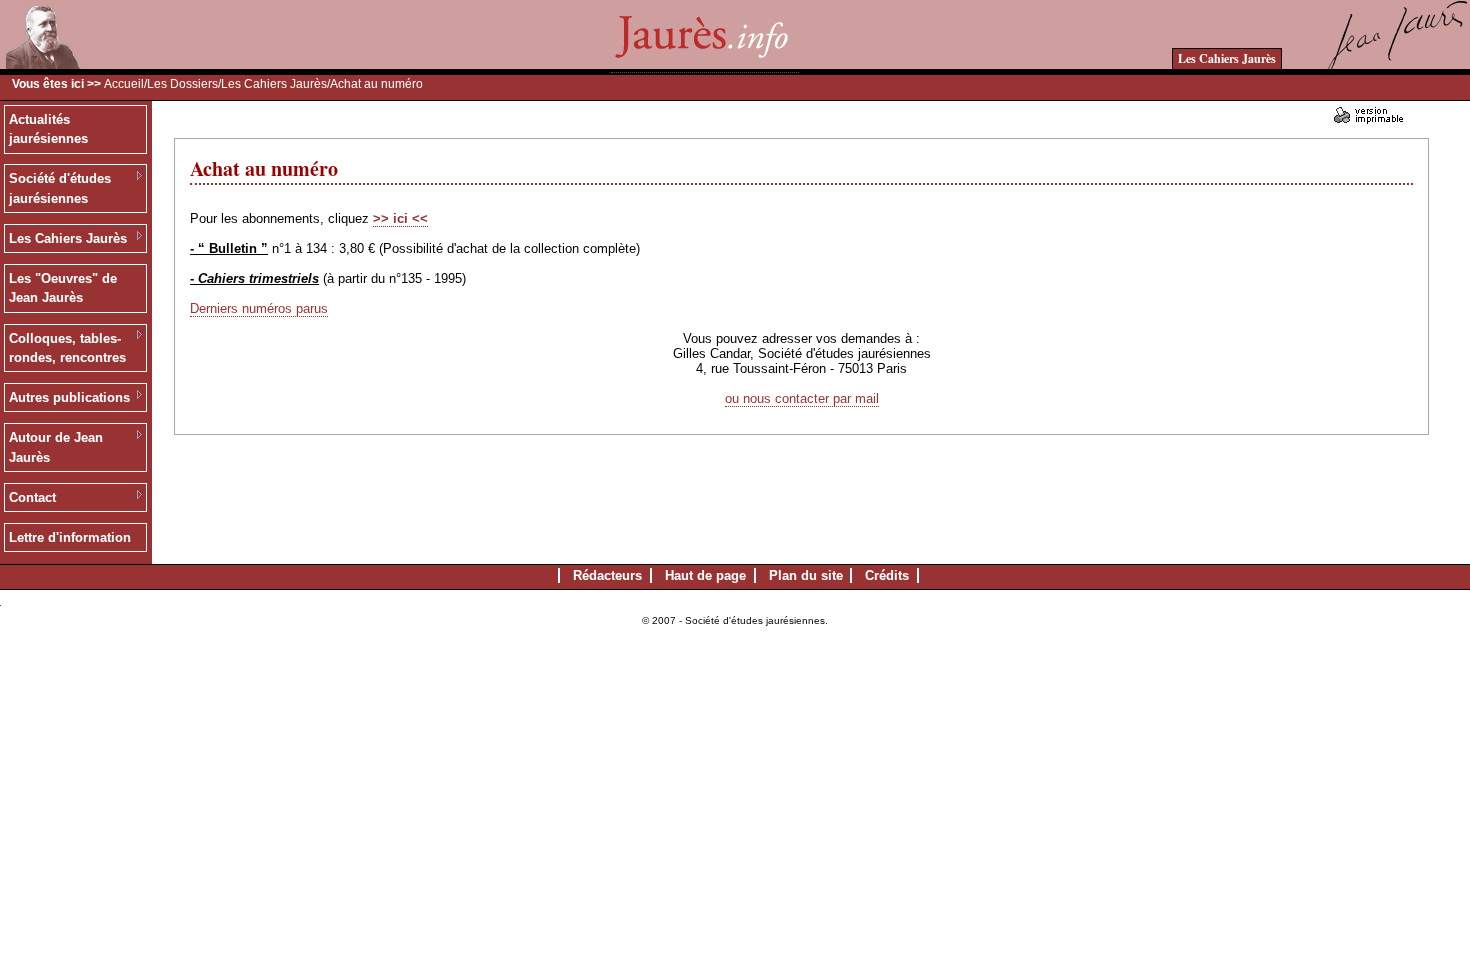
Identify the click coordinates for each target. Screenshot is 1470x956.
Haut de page (705, 575)
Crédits (887, 575)
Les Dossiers (182, 84)
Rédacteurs (607, 575)
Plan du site (806, 575)
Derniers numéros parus (259, 308)
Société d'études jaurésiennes (60, 188)
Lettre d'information (70, 537)
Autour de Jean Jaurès (56, 447)
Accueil (124, 84)
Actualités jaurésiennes (48, 129)
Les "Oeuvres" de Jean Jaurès (63, 288)
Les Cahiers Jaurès (1227, 58)
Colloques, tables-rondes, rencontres (67, 348)
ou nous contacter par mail (802, 398)
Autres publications (69, 397)
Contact (32, 497)
